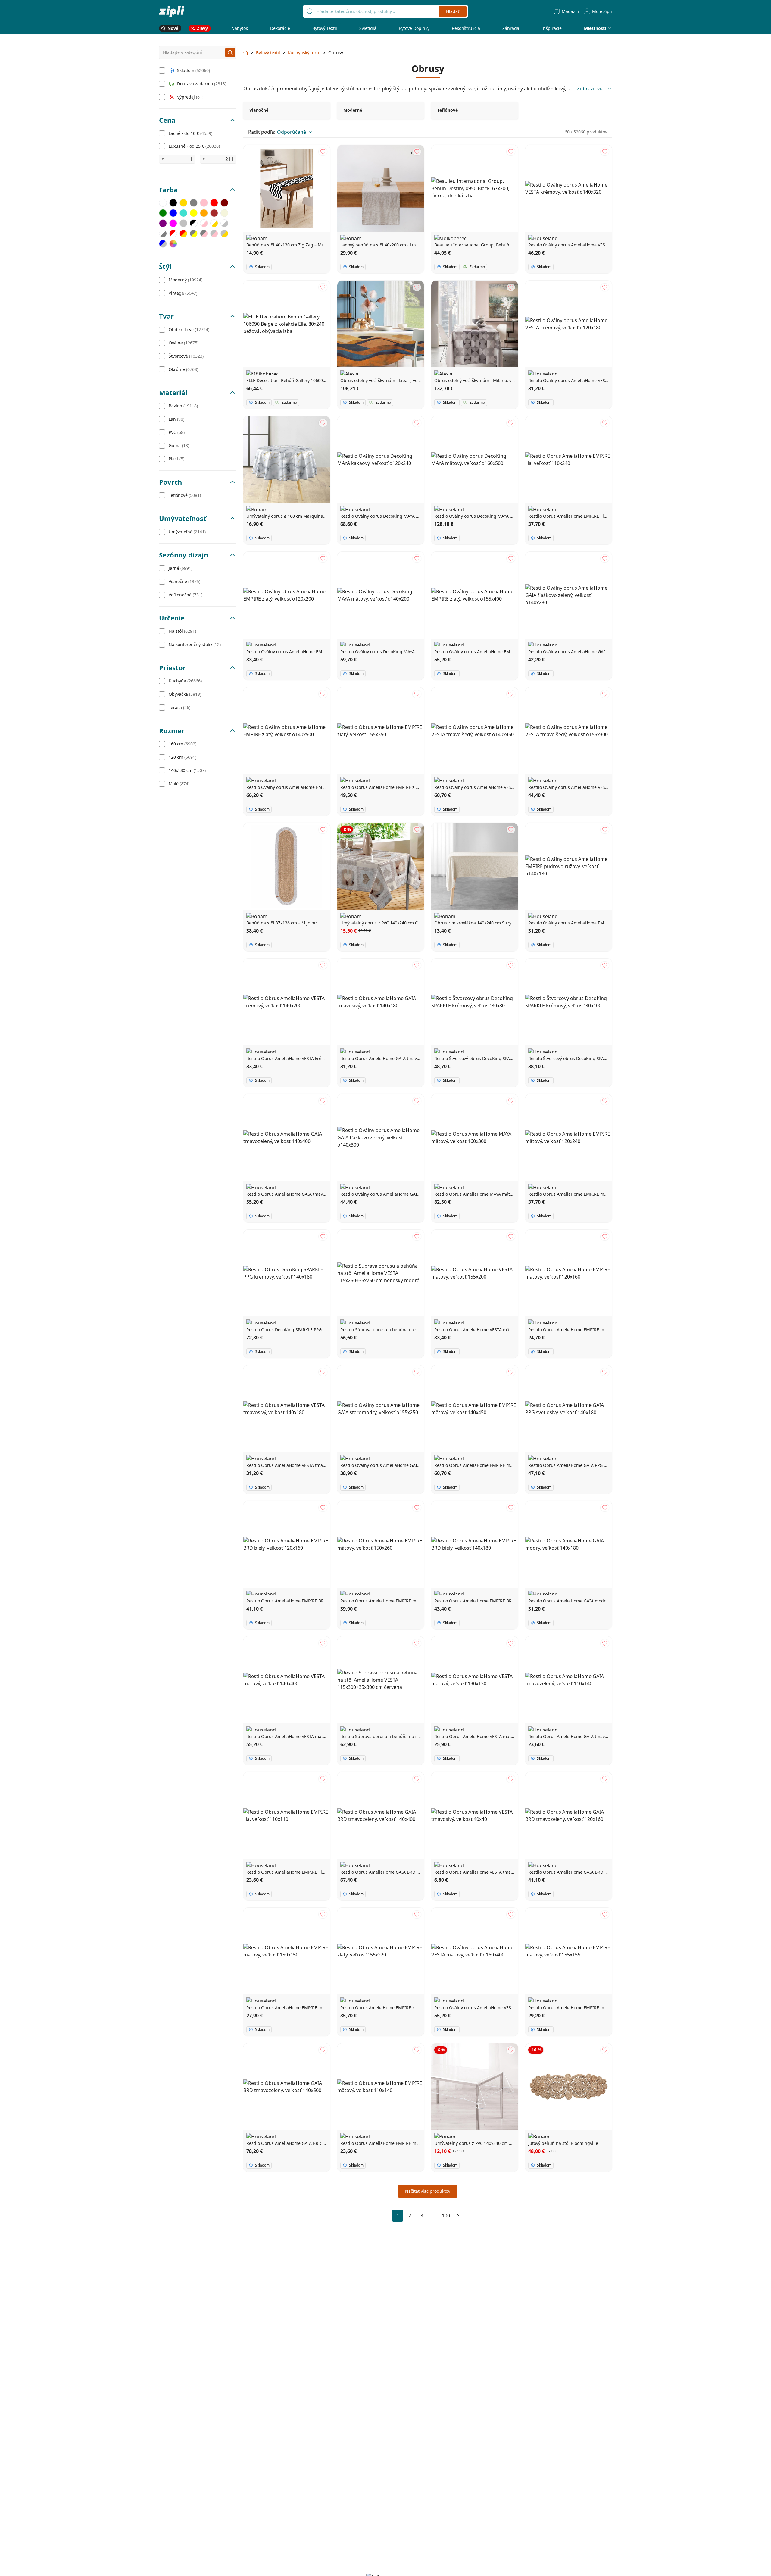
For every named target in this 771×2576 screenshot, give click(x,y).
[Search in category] (230, 52)
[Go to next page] (458, 2216)
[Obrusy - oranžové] (204, 213)
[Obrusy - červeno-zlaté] (183, 234)
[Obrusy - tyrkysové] (183, 213)
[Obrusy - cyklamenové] (173, 223)
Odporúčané (292, 132)
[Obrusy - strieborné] (183, 223)
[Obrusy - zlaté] (183, 203)
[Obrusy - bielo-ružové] (204, 223)
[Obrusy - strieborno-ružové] (214, 234)
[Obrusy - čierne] (173, 203)
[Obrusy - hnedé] (214, 213)
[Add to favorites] (323, 152)
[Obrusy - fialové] (163, 223)
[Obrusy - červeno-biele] (173, 234)
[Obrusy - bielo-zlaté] (214, 223)
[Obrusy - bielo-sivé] (163, 234)
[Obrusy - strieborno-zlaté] (224, 234)
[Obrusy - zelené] (163, 213)
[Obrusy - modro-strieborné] (163, 244)
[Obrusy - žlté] (194, 213)
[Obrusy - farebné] (173, 244)
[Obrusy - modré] (173, 213)
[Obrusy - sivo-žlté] (194, 234)
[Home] (172, 11)
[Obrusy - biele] (163, 203)
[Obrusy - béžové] (224, 213)
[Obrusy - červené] (214, 203)
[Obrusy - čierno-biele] (194, 223)
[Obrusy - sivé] (194, 203)
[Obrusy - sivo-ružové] (204, 234)
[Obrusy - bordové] (224, 203)
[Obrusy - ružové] (204, 203)
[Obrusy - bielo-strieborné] (224, 223)
